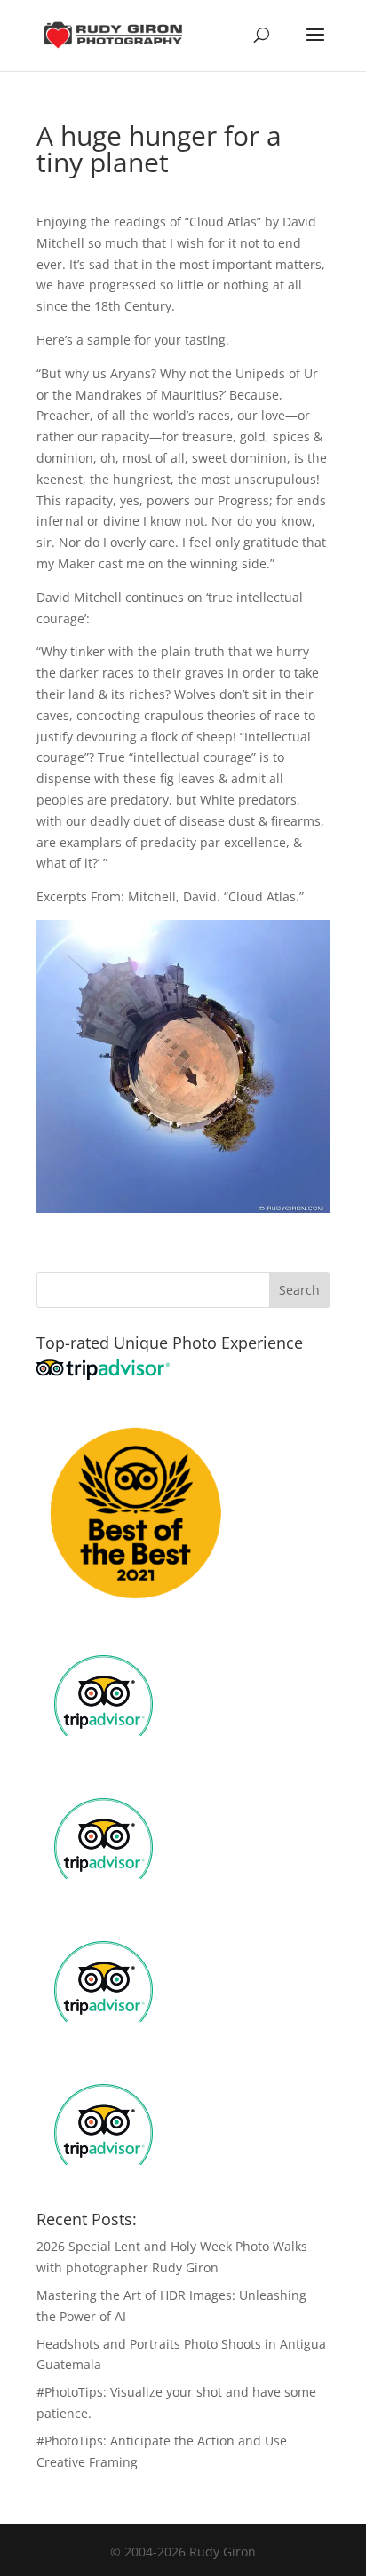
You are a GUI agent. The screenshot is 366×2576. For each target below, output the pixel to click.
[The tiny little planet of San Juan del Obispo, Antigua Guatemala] (183, 1202)
